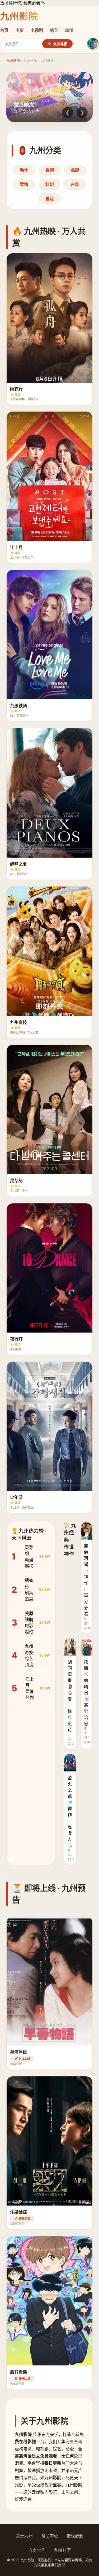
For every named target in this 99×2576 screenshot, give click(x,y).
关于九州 (24, 2536)
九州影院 (13, 60)
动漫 (69, 30)
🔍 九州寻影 (57, 44)
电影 (20, 30)
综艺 (54, 30)
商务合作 (37, 2550)
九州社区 (62, 2550)
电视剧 (37, 30)
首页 (4, 30)
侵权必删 (75, 2536)
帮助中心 (50, 2536)
